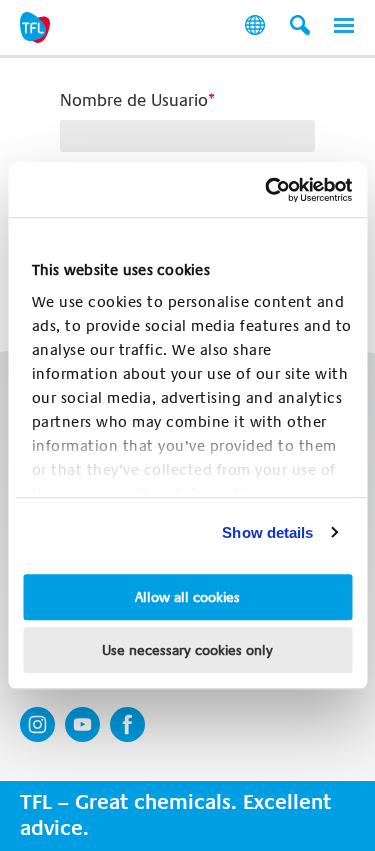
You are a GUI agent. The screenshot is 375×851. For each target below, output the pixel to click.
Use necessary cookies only (187, 650)
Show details (267, 532)
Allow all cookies (187, 597)
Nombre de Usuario (134, 100)
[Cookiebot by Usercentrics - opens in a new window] (267, 190)
